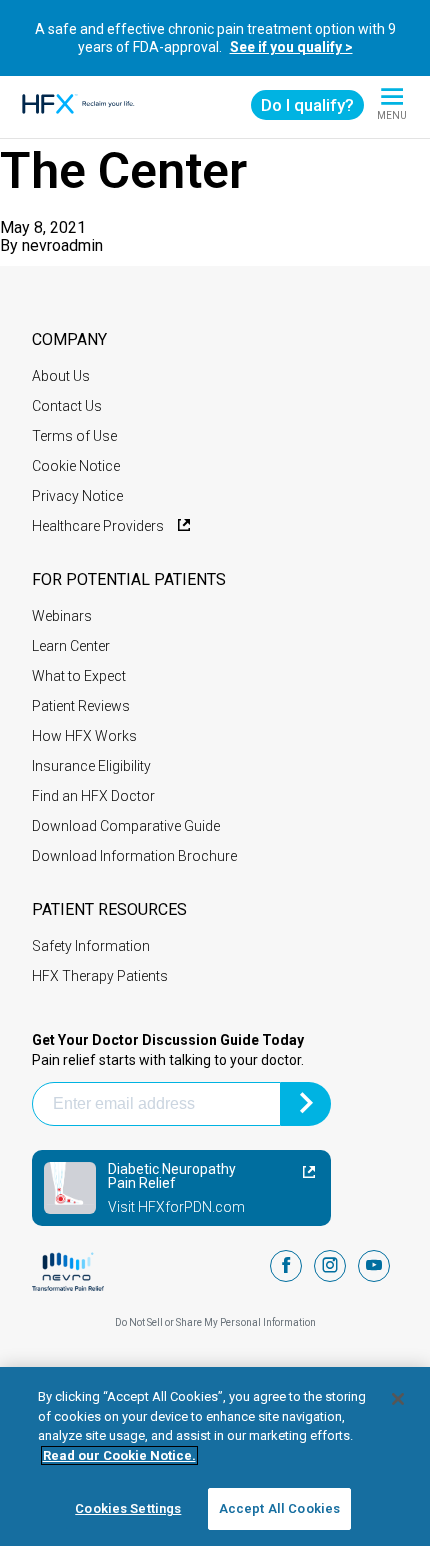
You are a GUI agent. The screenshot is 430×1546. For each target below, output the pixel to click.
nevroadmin (62, 245)
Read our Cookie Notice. (119, 1455)
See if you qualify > (291, 47)
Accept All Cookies (279, 1508)
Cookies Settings (128, 1508)
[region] (215, 1456)
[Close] (398, 1399)
